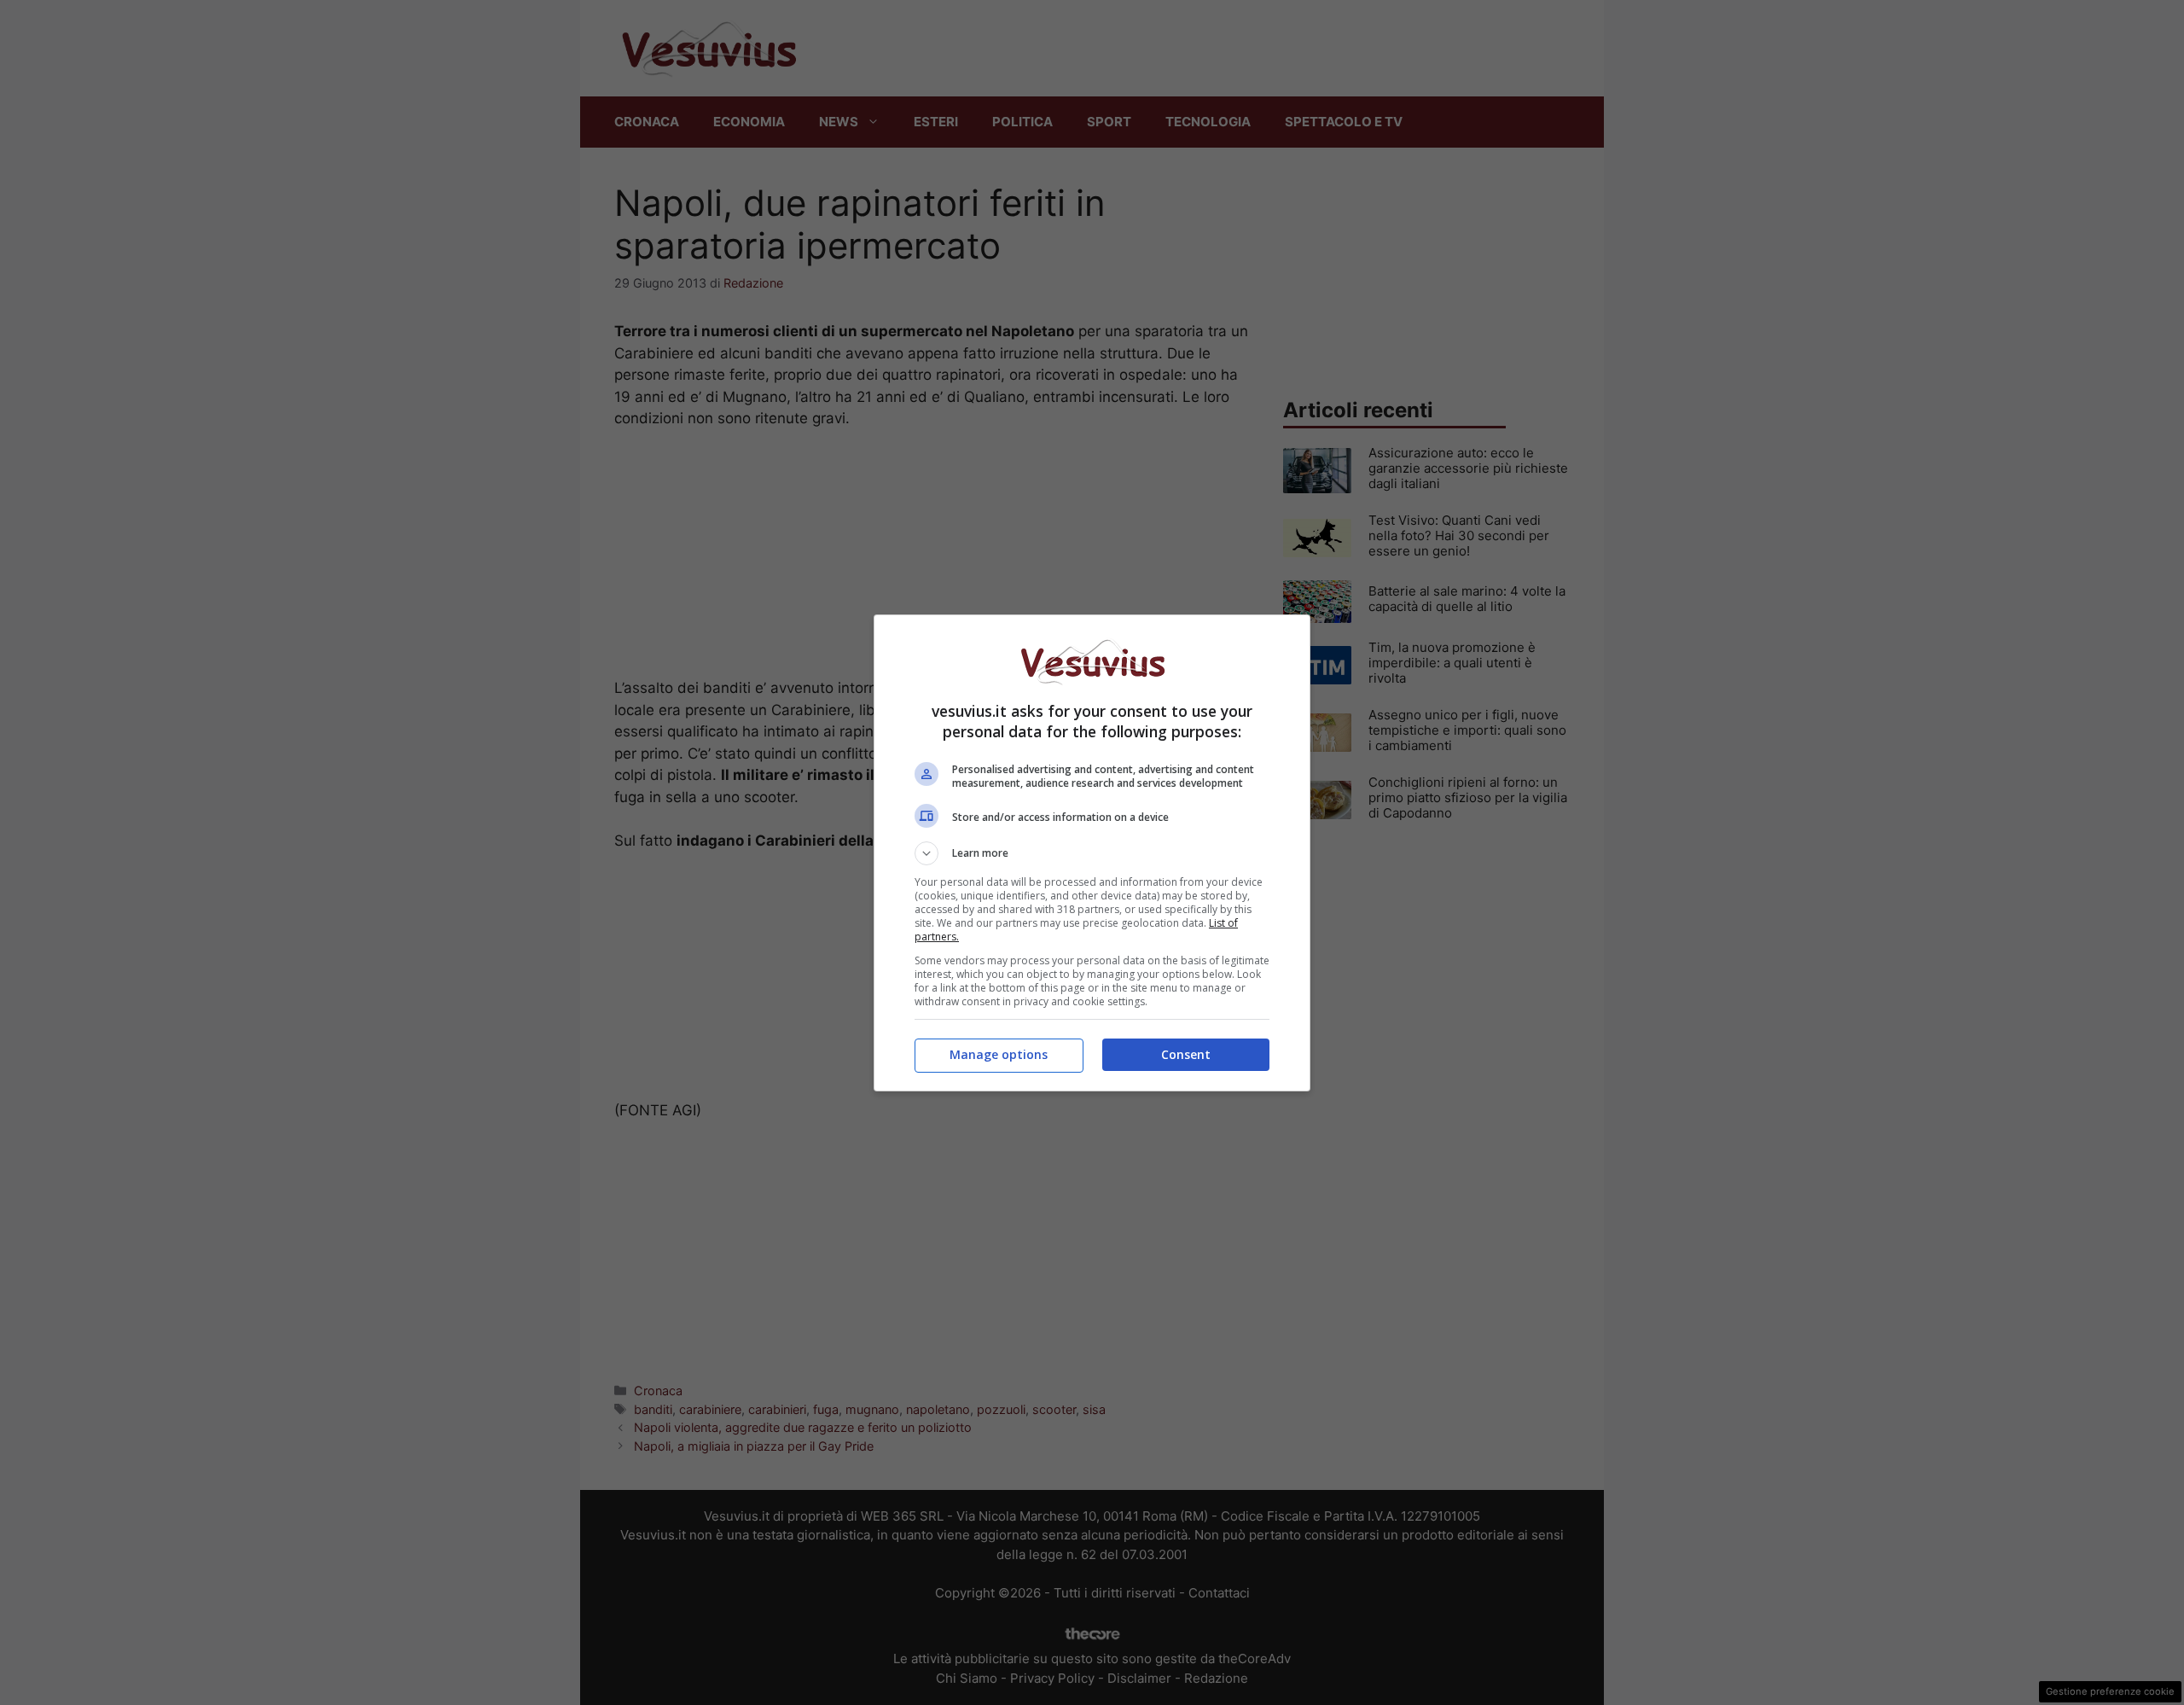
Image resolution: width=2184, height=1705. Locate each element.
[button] (1092, 853)
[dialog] (1092, 853)
